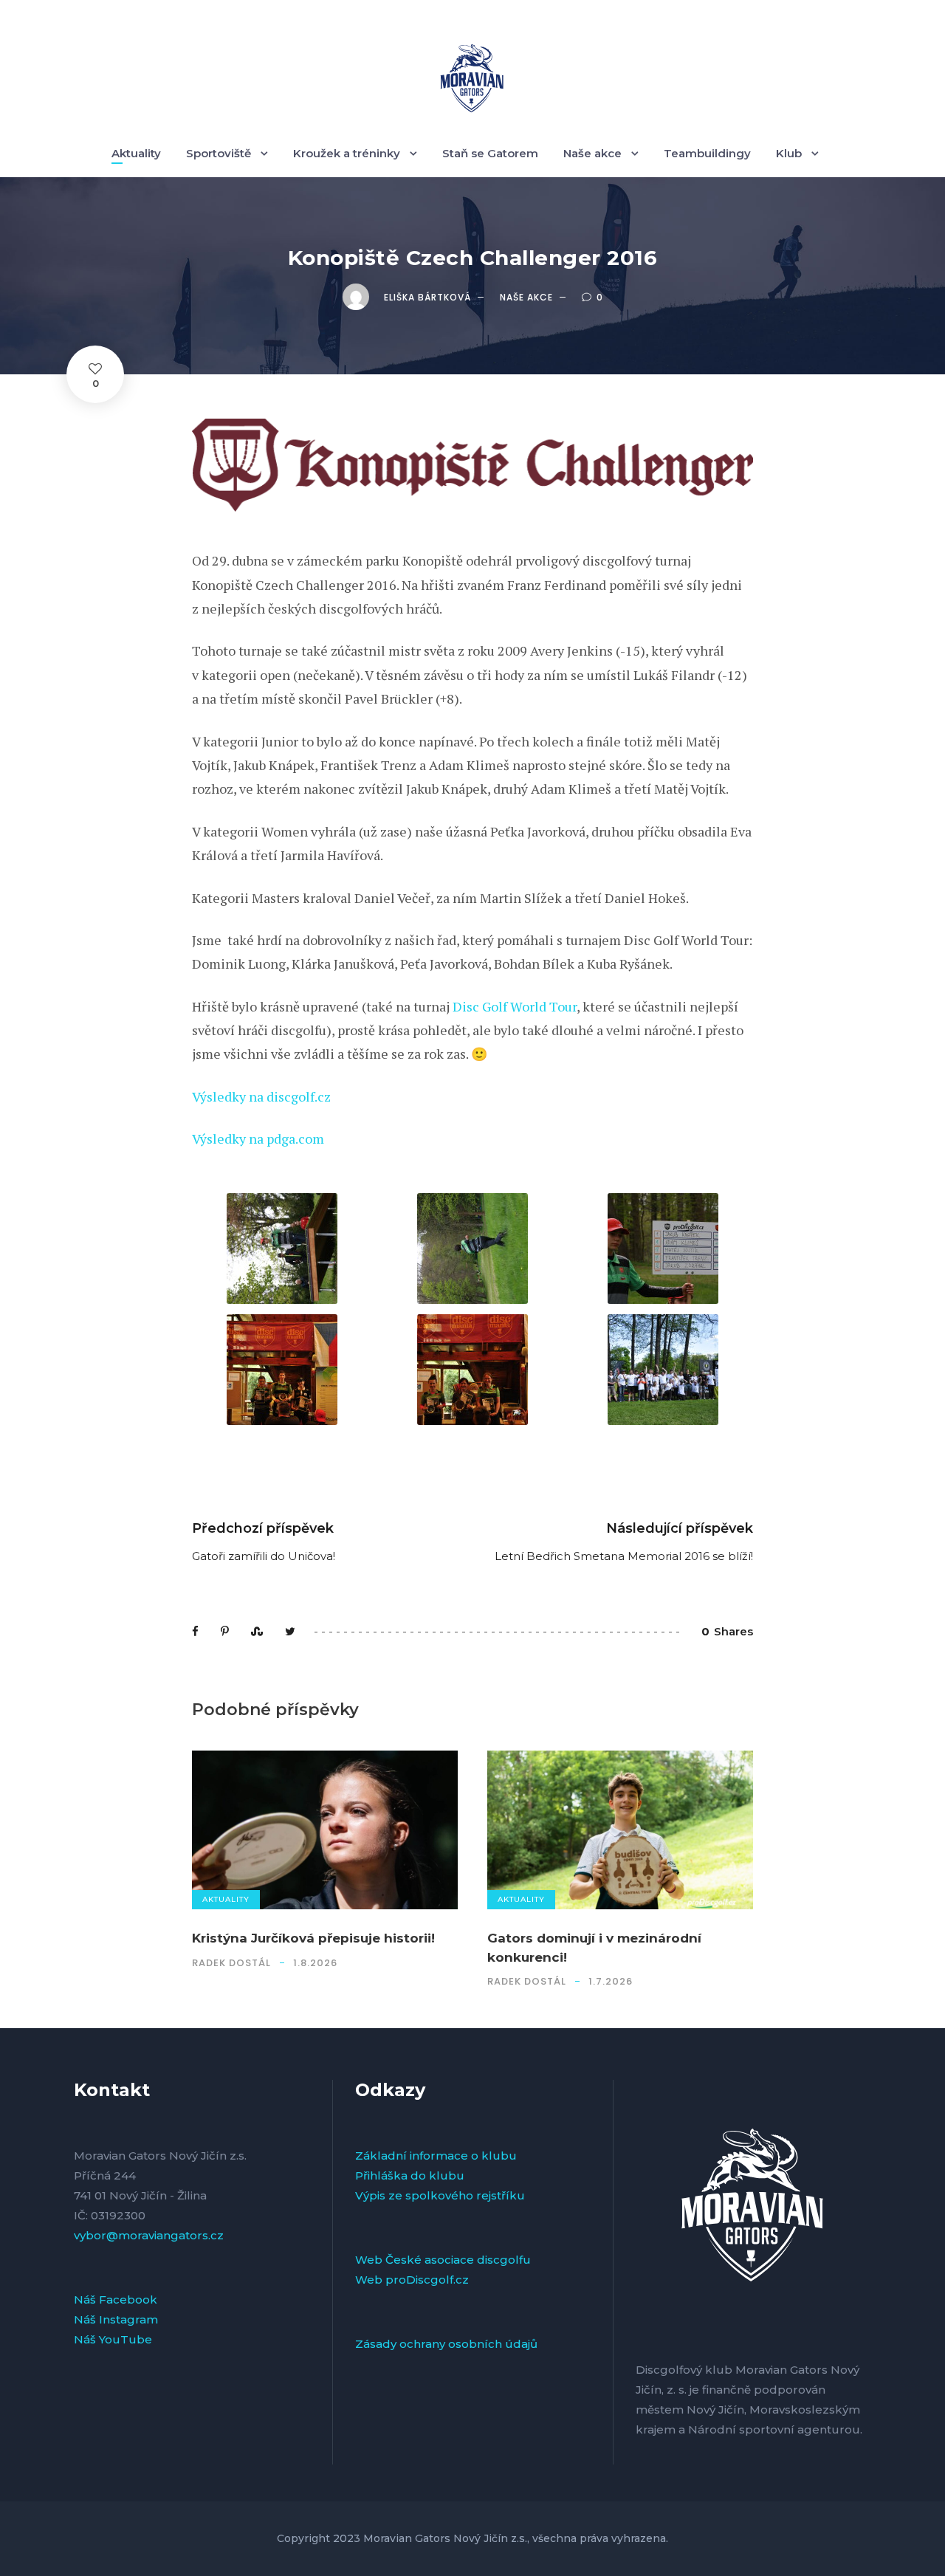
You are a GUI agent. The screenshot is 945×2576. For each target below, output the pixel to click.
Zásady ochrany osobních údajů (446, 2344)
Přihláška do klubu (410, 2175)
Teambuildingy (707, 153)
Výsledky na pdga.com (258, 1138)
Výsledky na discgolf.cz (261, 1096)
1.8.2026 (315, 1963)
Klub (789, 153)
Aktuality (136, 153)
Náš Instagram (116, 2319)
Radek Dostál (231, 1963)
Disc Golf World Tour (515, 1006)
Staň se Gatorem (490, 153)
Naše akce (592, 153)
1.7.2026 (611, 1981)
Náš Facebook (116, 2299)
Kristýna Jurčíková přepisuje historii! (313, 1938)
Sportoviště (219, 153)
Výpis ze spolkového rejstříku (440, 2195)
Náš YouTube (113, 2339)
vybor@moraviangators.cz (149, 2235)
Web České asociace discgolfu (443, 2260)
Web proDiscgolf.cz (412, 2280)
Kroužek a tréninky (347, 153)
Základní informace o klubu (436, 2156)
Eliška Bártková (427, 297)
